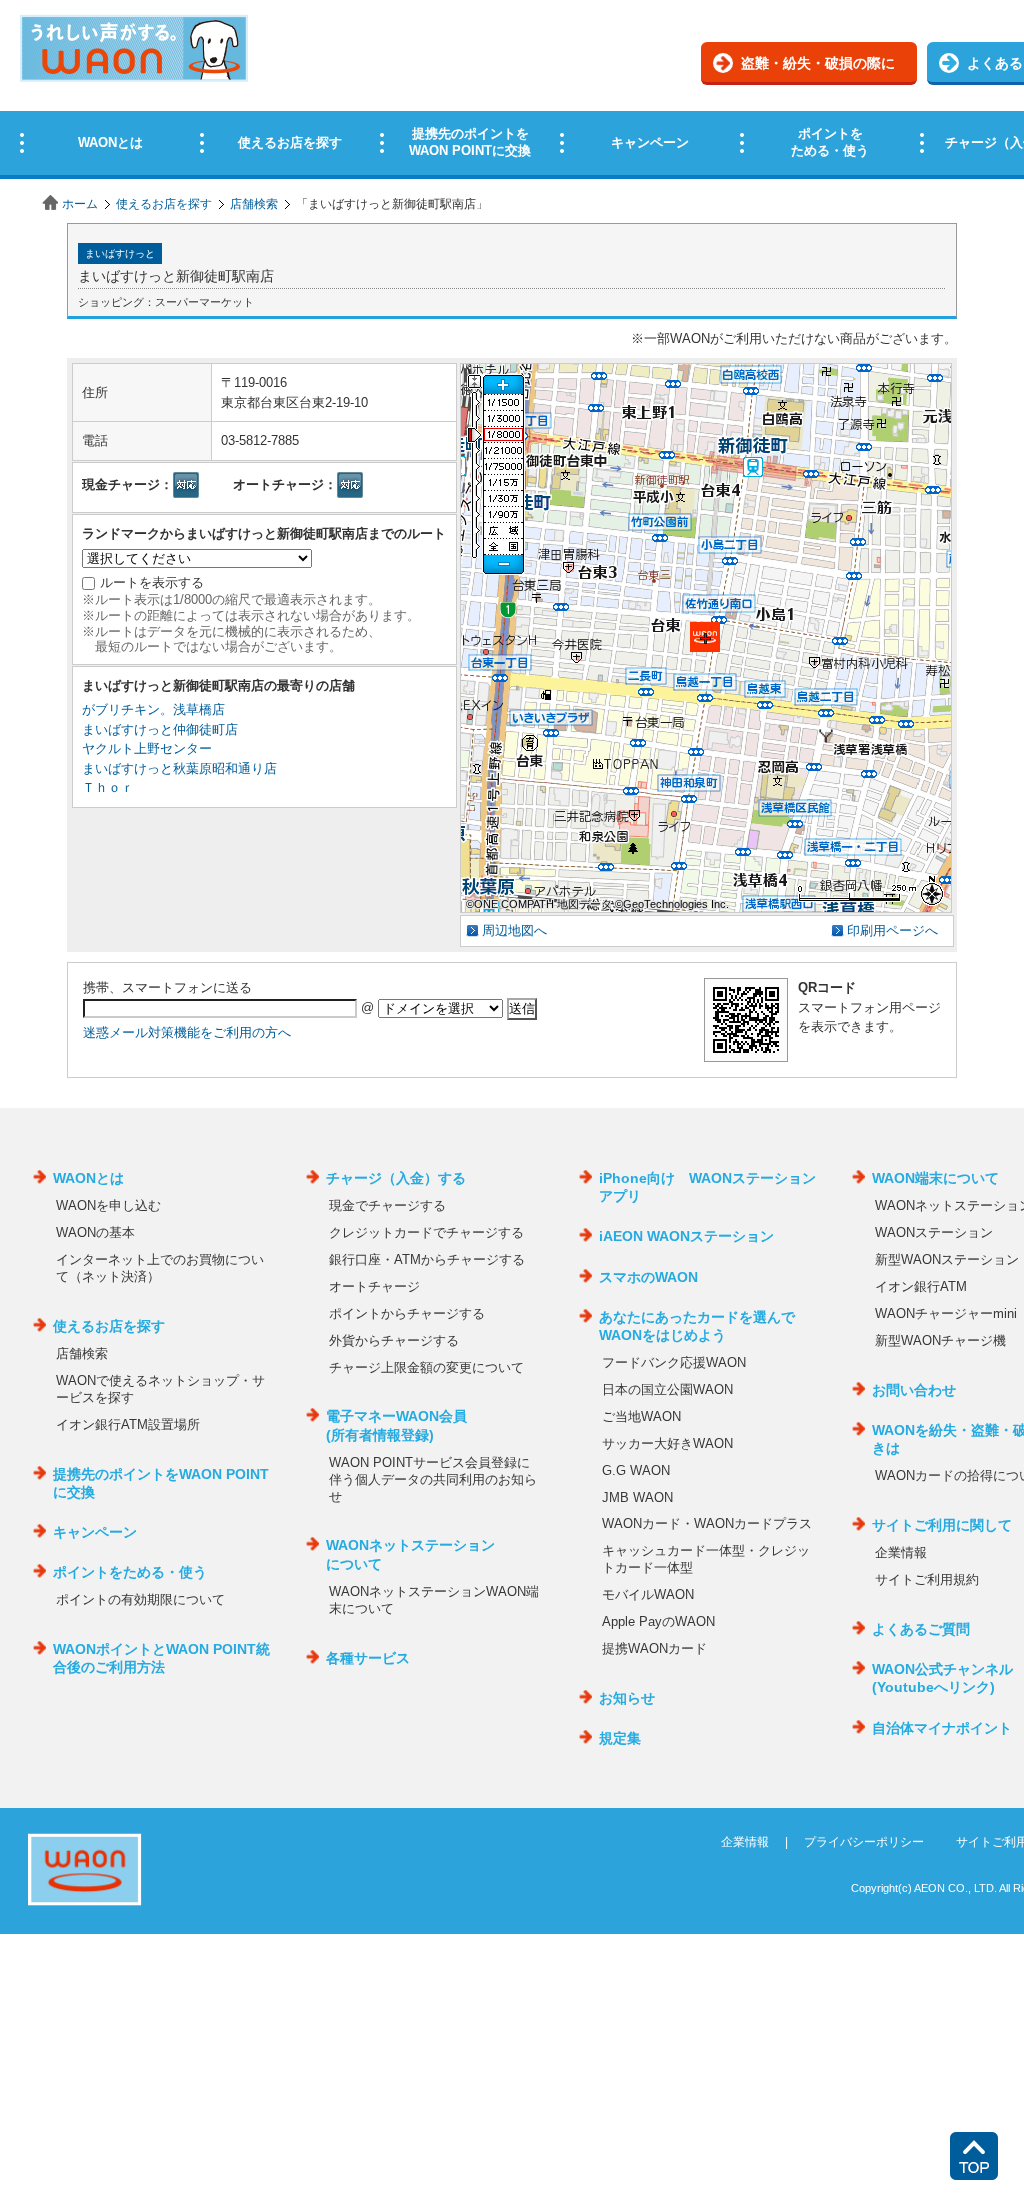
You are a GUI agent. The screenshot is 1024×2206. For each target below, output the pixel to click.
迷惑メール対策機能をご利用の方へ (187, 1032)
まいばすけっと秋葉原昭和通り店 (179, 768)
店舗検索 (254, 204)
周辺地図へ (514, 930)
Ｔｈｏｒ (108, 787)
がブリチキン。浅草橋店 (153, 709)
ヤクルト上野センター (147, 748)
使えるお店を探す (164, 204)
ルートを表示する (152, 582)
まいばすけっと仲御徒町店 (160, 729)
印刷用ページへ (892, 930)
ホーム (80, 204)
